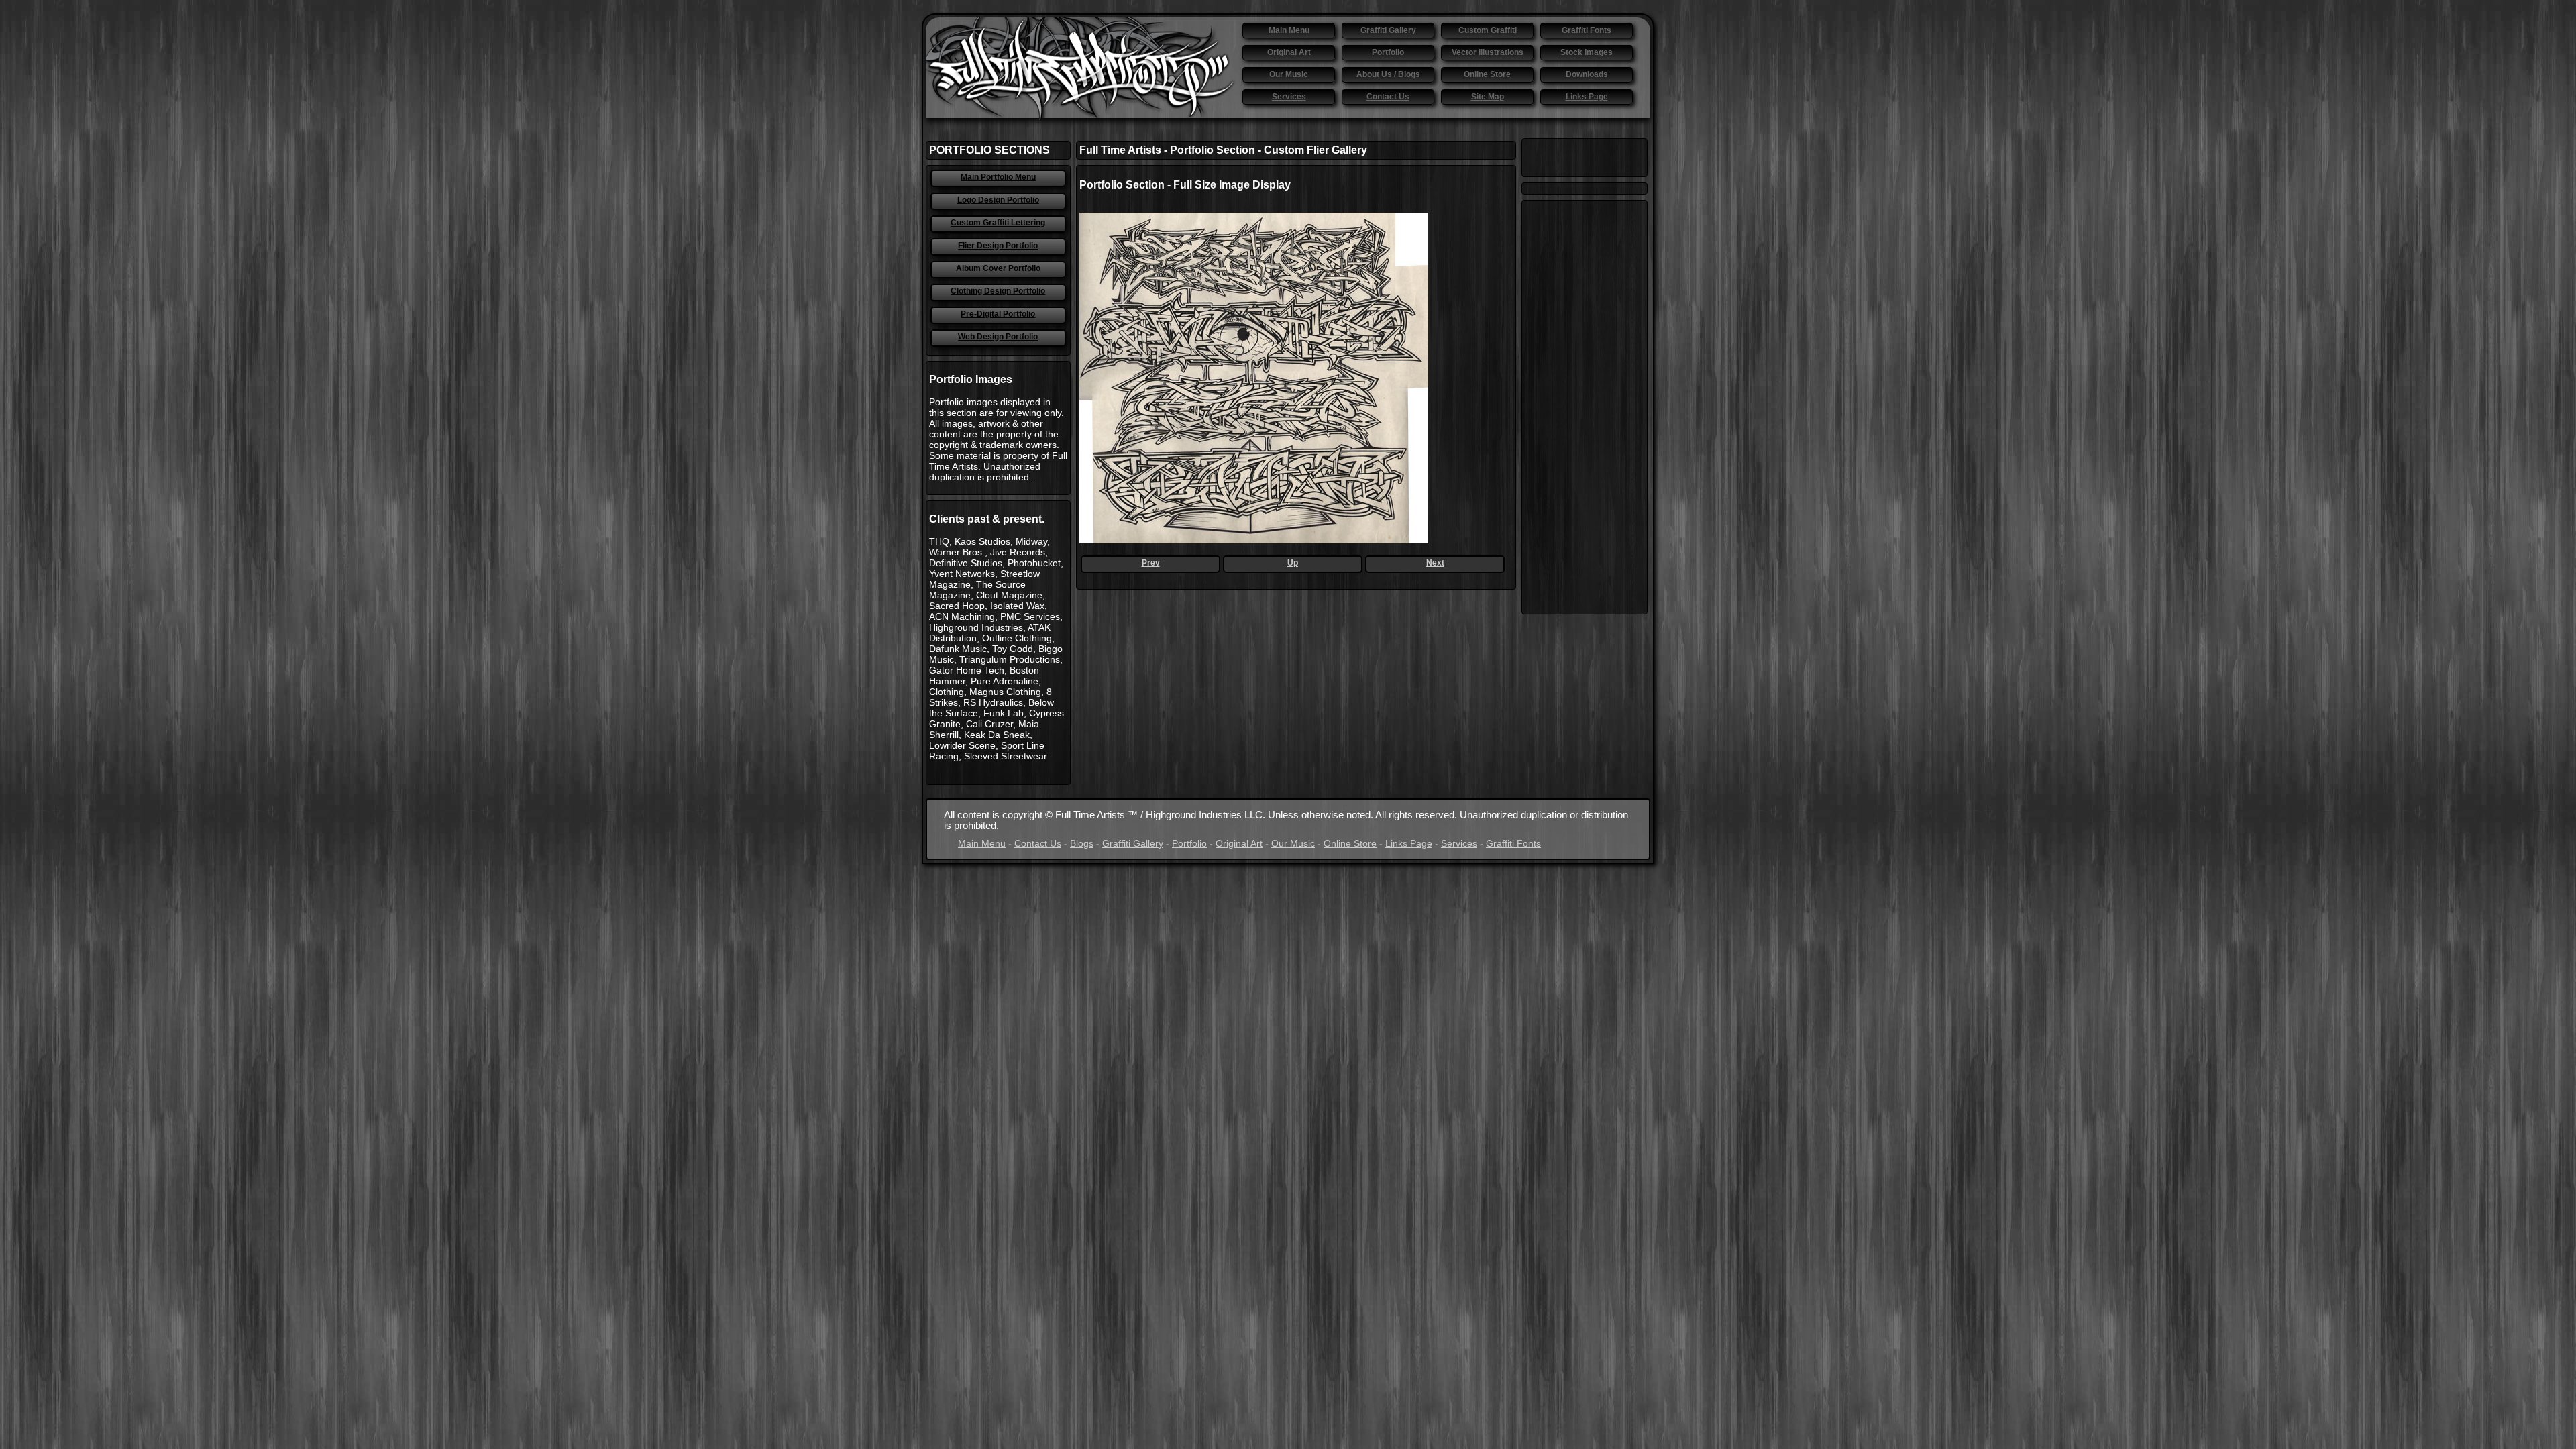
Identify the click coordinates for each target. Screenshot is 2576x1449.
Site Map (1488, 97)
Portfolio (1388, 52)
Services (1289, 97)
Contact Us (1388, 97)
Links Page (1587, 97)
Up (1293, 563)
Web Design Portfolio (998, 337)
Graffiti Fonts (1587, 30)
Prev (1151, 563)
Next (1435, 563)
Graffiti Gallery (1388, 30)
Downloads (1587, 74)
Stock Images (1587, 52)
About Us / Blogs (1388, 74)
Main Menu (1289, 30)
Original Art (1289, 52)
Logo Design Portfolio (998, 200)
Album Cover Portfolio (998, 268)
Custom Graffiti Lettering (998, 223)
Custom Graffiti (1488, 30)
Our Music (1289, 74)
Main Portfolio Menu (998, 177)
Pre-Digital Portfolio (998, 314)
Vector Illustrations (1488, 52)
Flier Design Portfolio (998, 246)
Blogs (1082, 843)
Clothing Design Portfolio (998, 291)
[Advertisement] (1585, 407)
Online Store (1487, 74)
